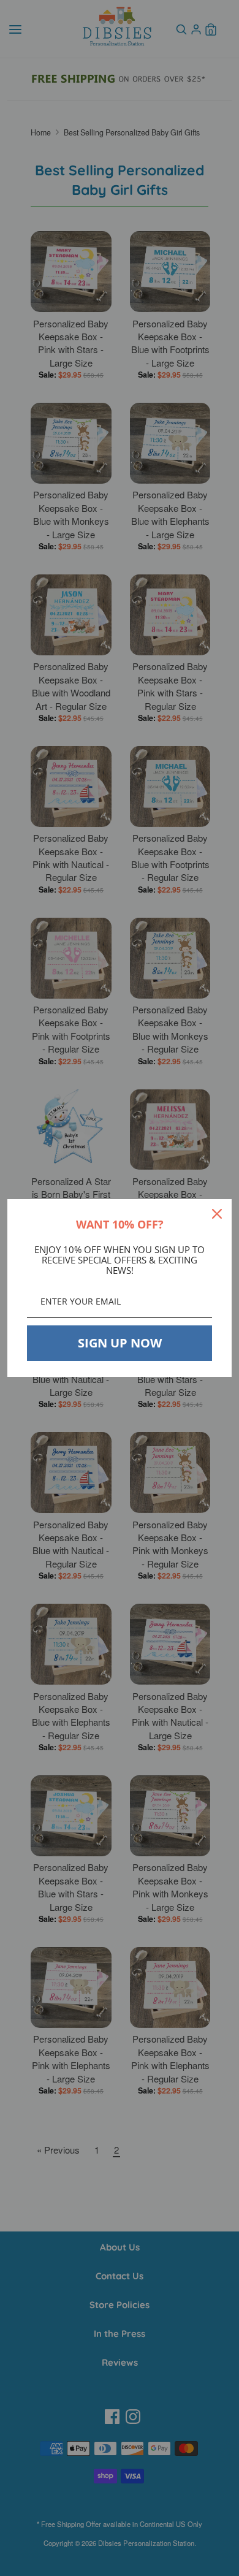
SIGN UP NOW (120, 1343)
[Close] (217, 1214)
